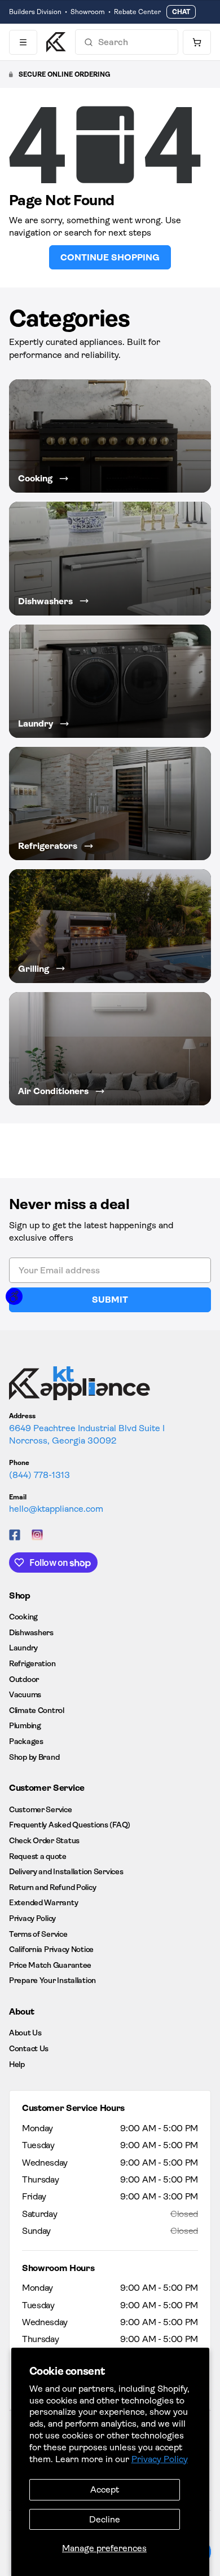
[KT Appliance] (56, 42)
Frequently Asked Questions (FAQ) (70, 1825)
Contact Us (29, 2048)
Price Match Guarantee (50, 1965)
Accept (105, 2489)
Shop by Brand (34, 1757)
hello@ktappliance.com (56, 1509)
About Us (25, 2033)
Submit (110, 1300)
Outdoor (24, 1679)
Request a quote (38, 1856)
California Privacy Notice (51, 1949)
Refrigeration (32, 1663)
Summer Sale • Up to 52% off (54, 12)
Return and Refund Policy (52, 1887)
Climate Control (37, 1710)
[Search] (89, 42)
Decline (105, 2519)
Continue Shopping (110, 257)
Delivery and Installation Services (66, 1871)
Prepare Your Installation (52, 1980)
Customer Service (41, 1809)
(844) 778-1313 (39, 1475)
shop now (130, 12)
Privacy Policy (160, 2459)
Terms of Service (38, 1934)
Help (17, 2064)
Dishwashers (31, 1632)
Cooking (23, 1617)
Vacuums (25, 1694)
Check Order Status (44, 1840)
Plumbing (25, 1725)
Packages (26, 1741)
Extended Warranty (43, 1902)
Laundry (23, 1648)
